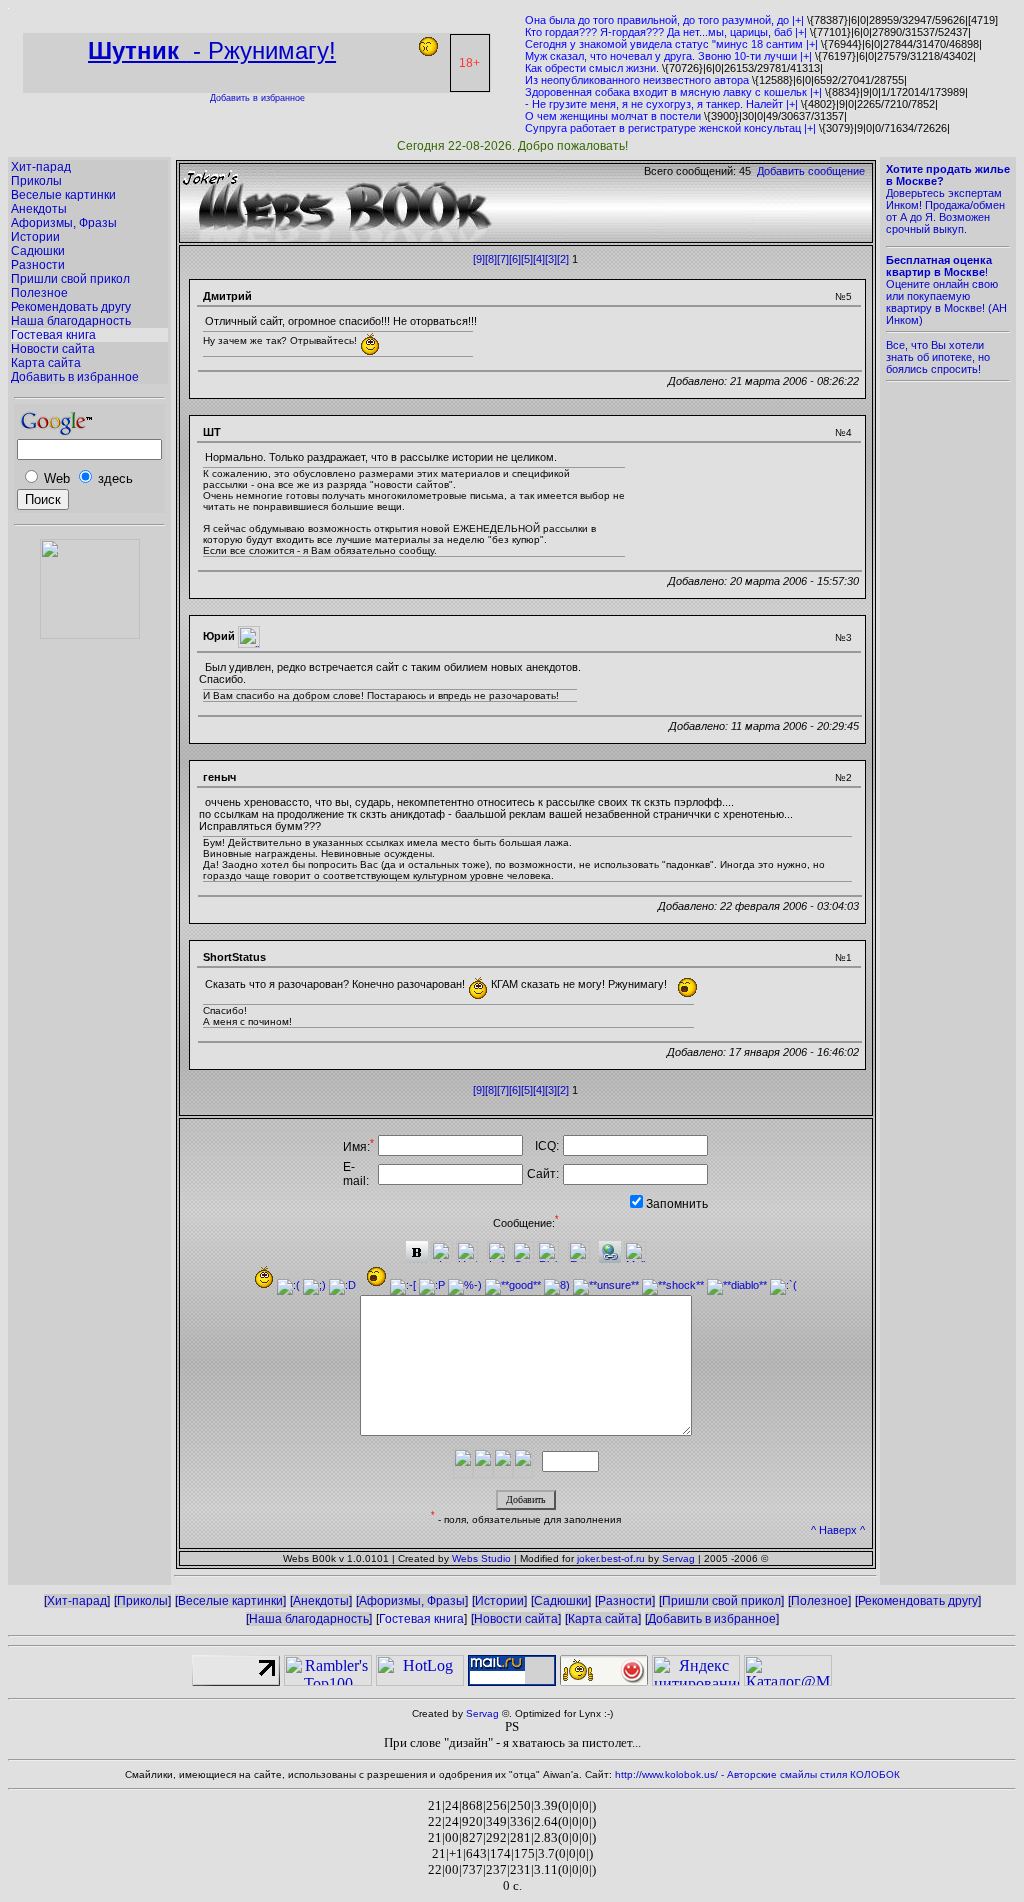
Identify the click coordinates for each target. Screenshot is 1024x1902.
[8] (491, 259)
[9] (479, 259)
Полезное (39, 293)
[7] (503, 259)
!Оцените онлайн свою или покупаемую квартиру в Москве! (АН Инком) (946, 290)
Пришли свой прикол (70, 279)
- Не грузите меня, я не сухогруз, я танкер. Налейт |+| (661, 104)
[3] (551, 259)
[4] (539, 259)
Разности (38, 265)
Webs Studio (481, 1558)
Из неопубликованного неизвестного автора (637, 80)
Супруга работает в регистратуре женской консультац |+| (670, 128)
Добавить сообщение (811, 171)
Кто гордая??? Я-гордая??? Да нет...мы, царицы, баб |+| (666, 32)
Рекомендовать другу (71, 307)
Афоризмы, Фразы (64, 223)
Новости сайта (53, 349)
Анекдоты (39, 209)
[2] (563, 259)
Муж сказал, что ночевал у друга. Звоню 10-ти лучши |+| (668, 56)
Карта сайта (46, 363)
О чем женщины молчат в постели (613, 116)
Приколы (36, 181)
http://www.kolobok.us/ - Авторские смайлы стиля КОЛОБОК (757, 1774)
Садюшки (38, 251)
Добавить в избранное (257, 98)
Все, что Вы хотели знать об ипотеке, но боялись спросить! (938, 357)
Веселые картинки (63, 195)
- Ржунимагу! (212, 50)
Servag (678, 1558)
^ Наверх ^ (838, 1530)
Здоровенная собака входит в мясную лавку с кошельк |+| (673, 92)
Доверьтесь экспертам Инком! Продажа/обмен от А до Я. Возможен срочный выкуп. (948, 199)
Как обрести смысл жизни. (592, 68)
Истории (35, 237)
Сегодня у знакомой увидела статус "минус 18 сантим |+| (671, 44)
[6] (515, 259)
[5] (527, 259)
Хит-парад (41, 167)
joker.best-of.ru (611, 1558)
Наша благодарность (71, 321)
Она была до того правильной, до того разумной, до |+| (664, 20)
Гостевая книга (53, 335)
